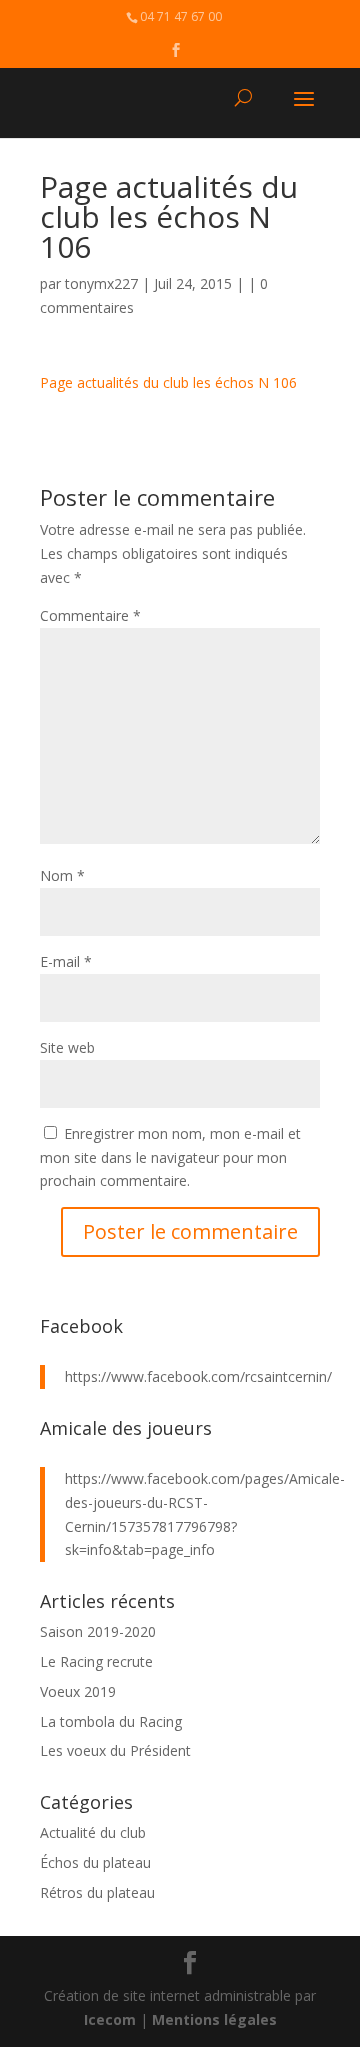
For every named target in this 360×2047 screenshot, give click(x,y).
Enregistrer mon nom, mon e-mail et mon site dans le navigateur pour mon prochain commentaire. (170, 1157)
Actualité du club (93, 1832)
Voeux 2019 (78, 1691)
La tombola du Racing (111, 1721)
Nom (62, 875)
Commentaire (90, 615)
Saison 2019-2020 (98, 1631)
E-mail (66, 961)
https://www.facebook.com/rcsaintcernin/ (198, 1376)
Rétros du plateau (97, 1892)
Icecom (110, 2019)
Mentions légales (214, 2019)
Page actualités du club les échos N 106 (168, 382)
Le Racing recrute (96, 1661)
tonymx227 (101, 283)
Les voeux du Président (115, 1750)
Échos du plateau (95, 1862)
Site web (67, 1047)
